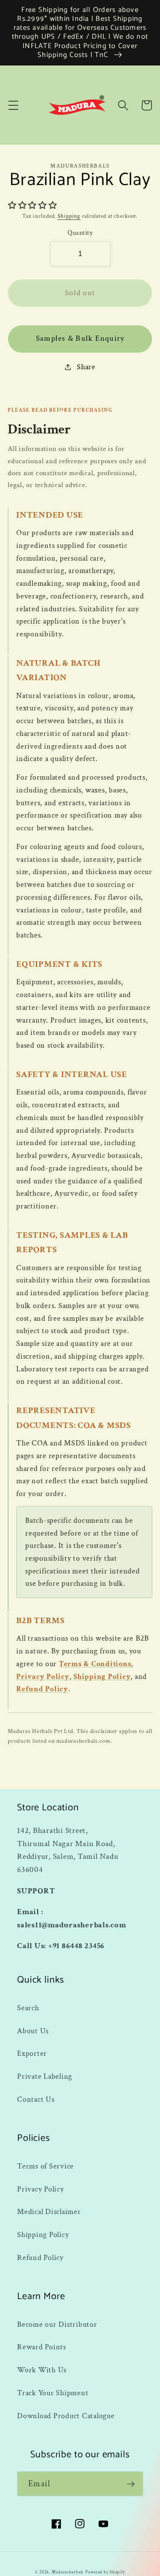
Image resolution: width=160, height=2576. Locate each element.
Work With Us (42, 2370)
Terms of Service (45, 2166)
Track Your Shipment (53, 2393)
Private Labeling (45, 2076)
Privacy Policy (43, 1677)
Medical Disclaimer (49, 2212)
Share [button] (86, 367)
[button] (13, 105)
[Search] (123, 105)
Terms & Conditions (95, 1664)
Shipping (69, 216)
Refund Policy (42, 1689)
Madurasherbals (68, 2572)
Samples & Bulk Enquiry (80, 338)
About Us (33, 2031)
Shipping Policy (102, 1677)
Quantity (80, 233)
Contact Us (36, 2099)
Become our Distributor (57, 2324)
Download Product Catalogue (66, 2416)
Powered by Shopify (105, 2572)
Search (28, 2008)
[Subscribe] (131, 2484)
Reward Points (42, 2347)
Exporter (32, 2053)
